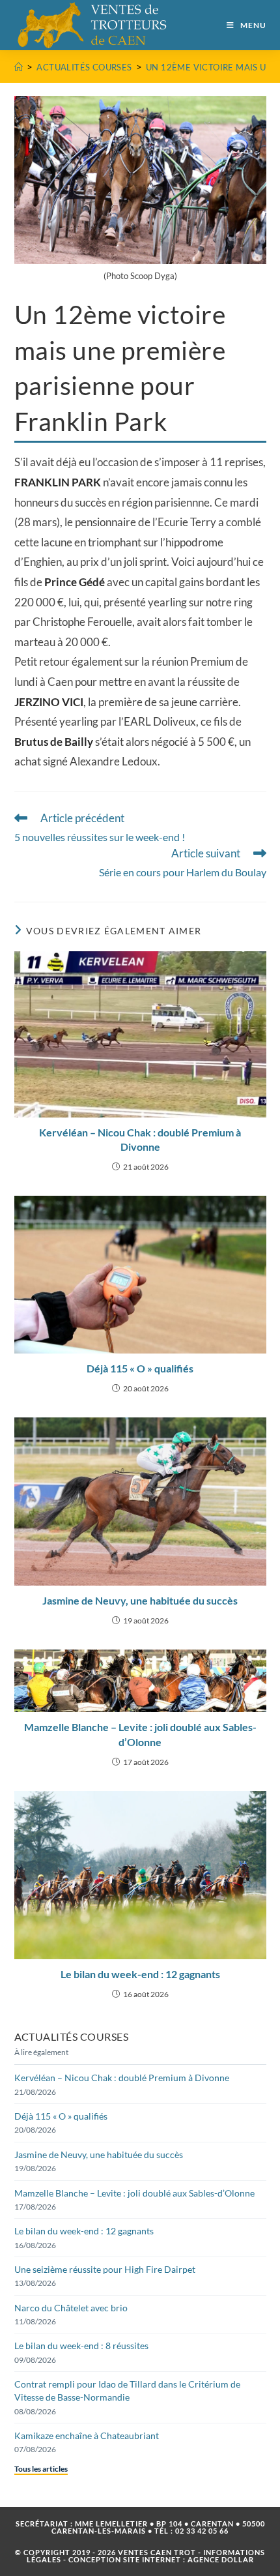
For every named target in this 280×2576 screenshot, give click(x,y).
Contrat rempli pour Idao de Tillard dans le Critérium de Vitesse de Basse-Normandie (127, 2391)
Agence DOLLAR (221, 2559)
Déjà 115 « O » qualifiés (140, 1368)
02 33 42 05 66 (202, 2531)
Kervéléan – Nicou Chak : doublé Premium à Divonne (140, 1139)
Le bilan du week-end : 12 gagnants (140, 1974)
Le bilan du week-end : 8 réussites (81, 2346)
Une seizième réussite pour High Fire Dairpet (105, 2269)
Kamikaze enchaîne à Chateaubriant (87, 2435)
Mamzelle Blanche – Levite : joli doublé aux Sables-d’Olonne (140, 1734)
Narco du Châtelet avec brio (71, 2308)
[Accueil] (19, 67)
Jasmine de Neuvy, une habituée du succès (140, 1600)
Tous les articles (41, 2469)
